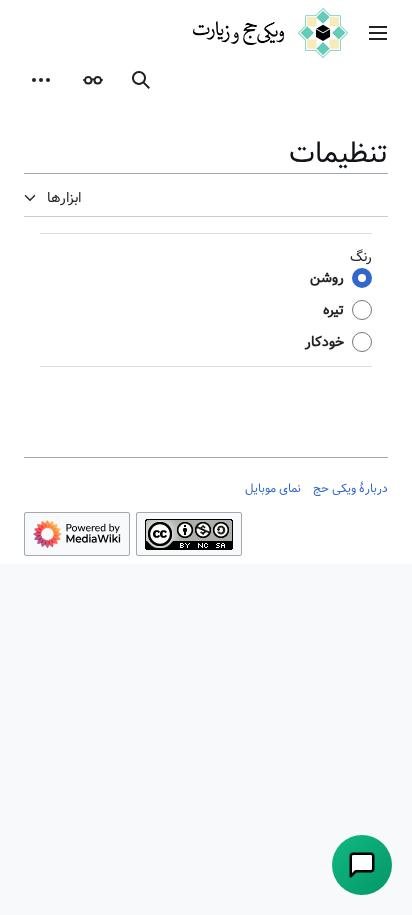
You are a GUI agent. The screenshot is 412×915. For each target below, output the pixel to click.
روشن (327, 278)
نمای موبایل (273, 488)
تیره (333, 310)
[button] (378, 33)
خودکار (324, 342)
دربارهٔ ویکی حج (350, 488)
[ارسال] (362, 865)
